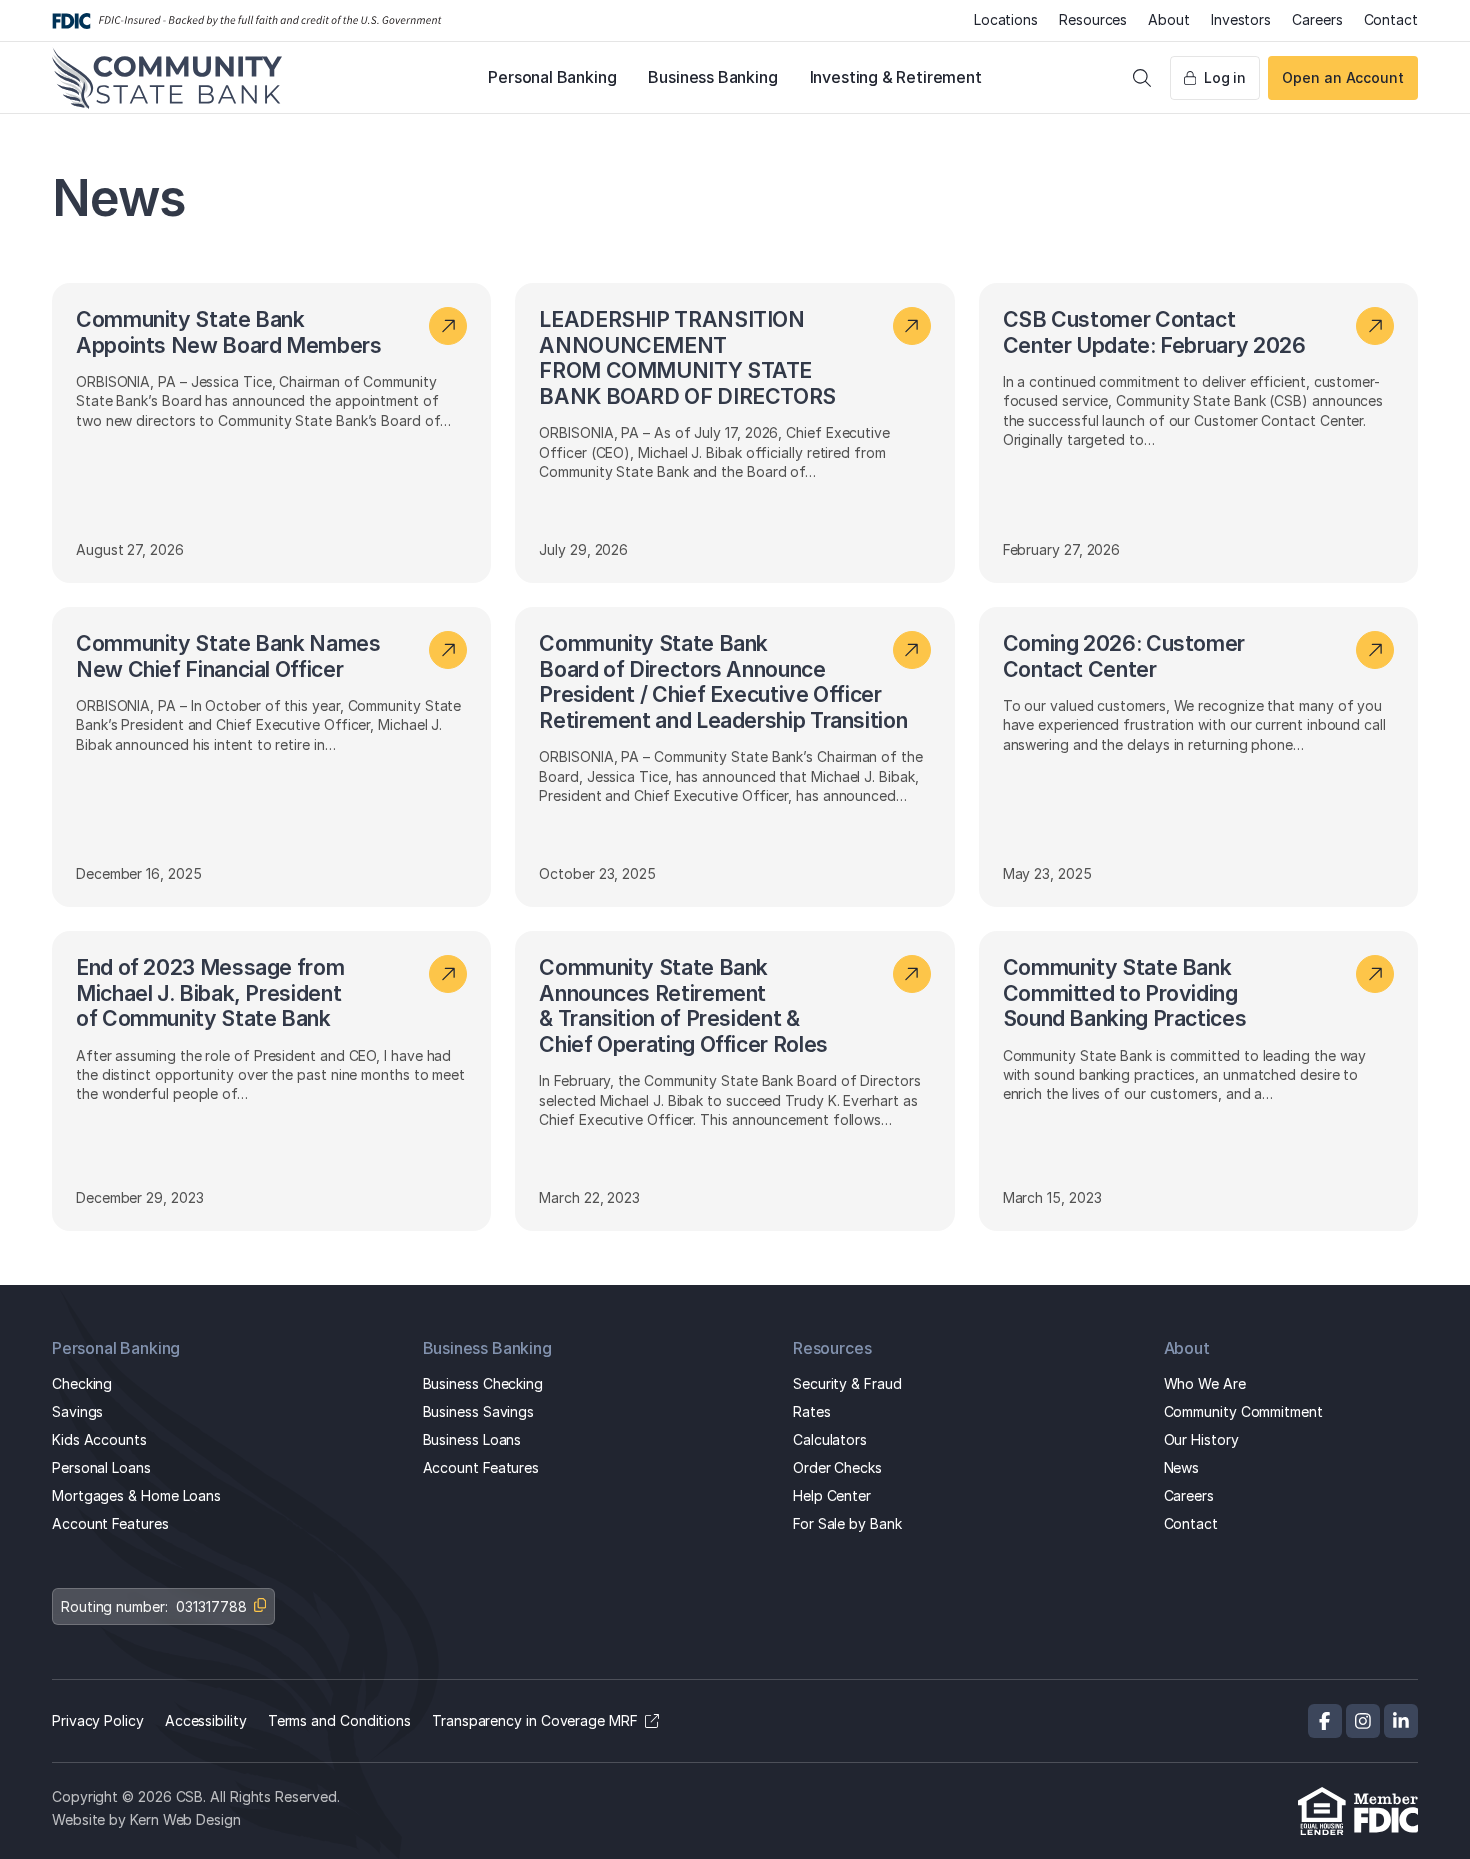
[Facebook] (1325, 1721)
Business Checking (483, 1383)
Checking (82, 1383)
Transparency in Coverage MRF (535, 1720)
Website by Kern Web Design (146, 1819)
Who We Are (1205, 1383)
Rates (812, 1411)
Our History (1201, 1439)
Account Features (110, 1523)
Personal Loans (101, 1467)
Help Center (832, 1495)
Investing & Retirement (896, 77)
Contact (1391, 19)
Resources (1093, 19)
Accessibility (206, 1720)
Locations (1006, 19)
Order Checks (837, 1467)
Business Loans (472, 1439)
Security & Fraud (847, 1383)
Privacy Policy (98, 1720)
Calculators (830, 1439)
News (1182, 1467)
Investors (1241, 19)
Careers (1317, 19)
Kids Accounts (99, 1439)
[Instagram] (1363, 1721)
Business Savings (479, 1411)
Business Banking (712, 77)
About (1169, 19)
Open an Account (1343, 77)
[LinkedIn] (1401, 1721)
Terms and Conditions (339, 1720)
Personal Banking (552, 77)
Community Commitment (1243, 1411)
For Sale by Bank (847, 1523)
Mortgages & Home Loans (136, 1495)
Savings (77, 1411)
